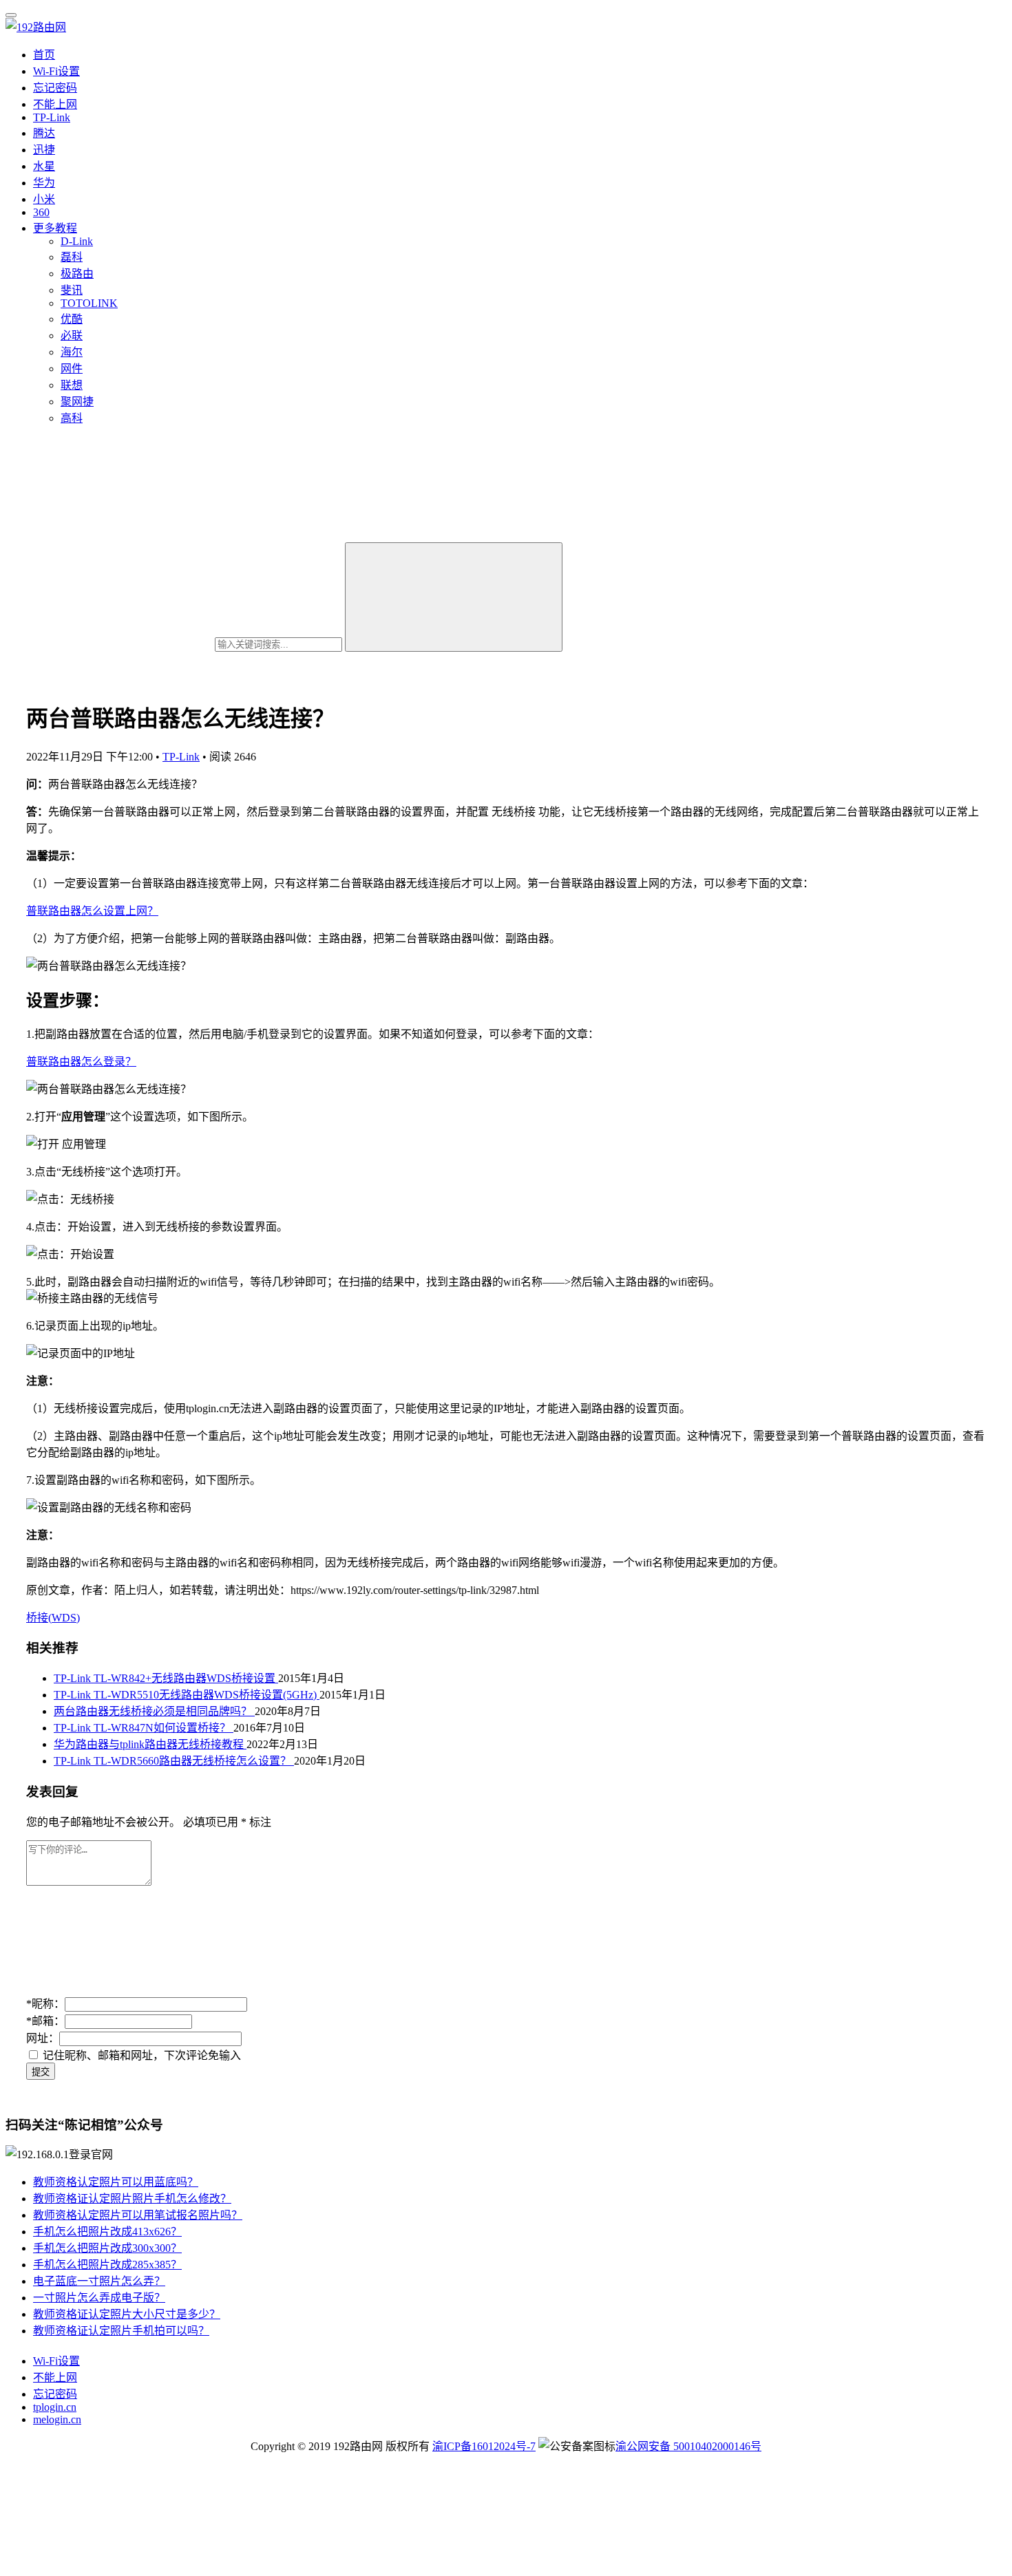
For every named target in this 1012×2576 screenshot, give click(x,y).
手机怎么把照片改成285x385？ (107, 2265)
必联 (72, 336)
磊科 (72, 257)
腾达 (44, 133)
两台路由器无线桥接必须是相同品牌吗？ (154, 1711)
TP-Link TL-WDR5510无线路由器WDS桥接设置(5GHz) (187, 1695)
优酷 (72, 319)
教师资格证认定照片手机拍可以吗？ (121, 2331)
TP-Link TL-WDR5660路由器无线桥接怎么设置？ (174, 1761)
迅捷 (44, 150)
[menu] (11, 15)
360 (41, 212)
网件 (72, 369)
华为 (44, 183)
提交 (41, 2072)
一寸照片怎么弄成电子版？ (99, 2298)
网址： (43, 2038)
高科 (72, 418)
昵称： (45, 2004)
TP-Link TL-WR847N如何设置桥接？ (144, 1728)
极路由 (77, 274)
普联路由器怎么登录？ (81, 1062)
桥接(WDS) (53, 1618)
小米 (44, 199)
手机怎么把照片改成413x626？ (107, 2232)
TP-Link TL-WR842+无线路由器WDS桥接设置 (166, 1678)
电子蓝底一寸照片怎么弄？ (99, 2281)
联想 (72, 385)
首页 (44, 55)
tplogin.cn (55, 2407)
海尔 (72, 352)
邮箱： (45, 2021)
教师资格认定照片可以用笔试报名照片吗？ (138, 2215)
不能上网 (55, 104)
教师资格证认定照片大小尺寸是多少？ (127, 2314)
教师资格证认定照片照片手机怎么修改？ (132, 2199)
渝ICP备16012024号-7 (484, 2446)
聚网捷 (77, 402)
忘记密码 (55, 88)
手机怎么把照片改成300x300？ (107, 2248)
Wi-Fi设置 (56, 71)
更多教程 (55, 228)
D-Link (77, 241)
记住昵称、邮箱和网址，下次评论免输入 (140, 2055)
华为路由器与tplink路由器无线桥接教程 (150, 1744)
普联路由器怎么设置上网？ (92, 911)
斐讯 (72, 290)
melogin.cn (57, 2419)
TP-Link (52, 117)
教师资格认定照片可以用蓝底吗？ (116, 2182)
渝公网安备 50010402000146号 (688, 2446)
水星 (44, 166)
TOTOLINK (89, 303)
